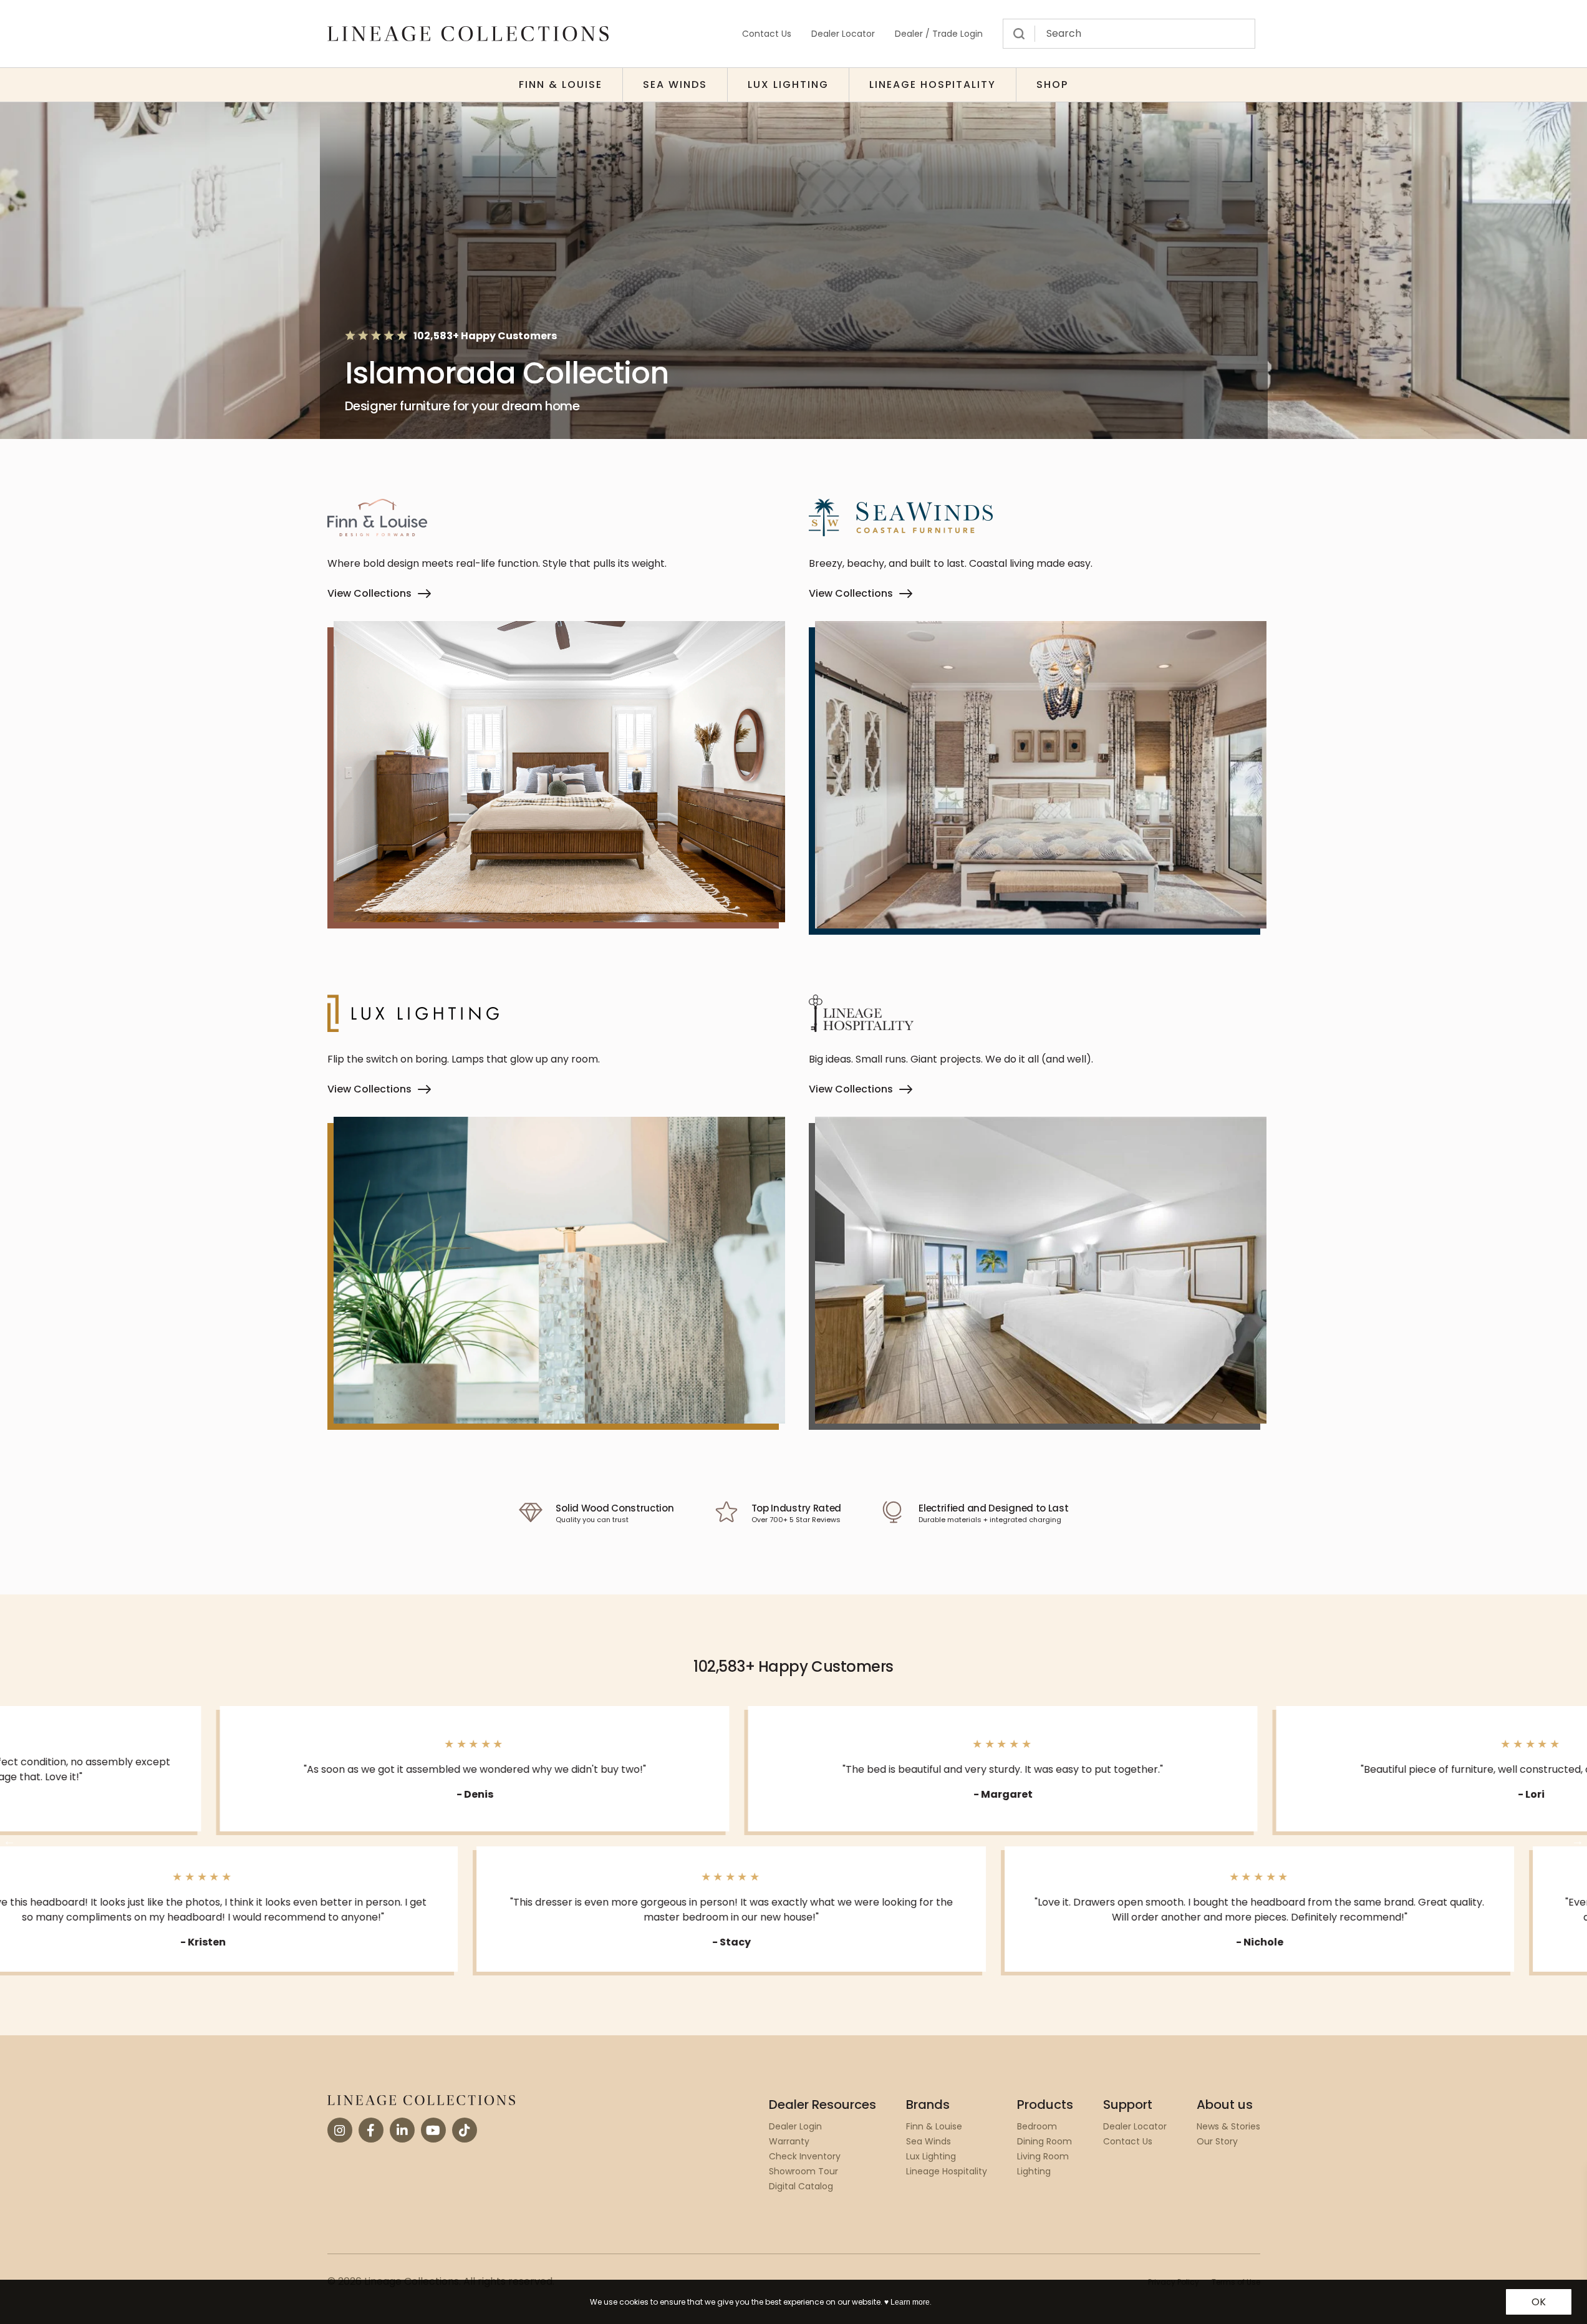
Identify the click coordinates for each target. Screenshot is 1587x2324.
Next (1578, 1841)
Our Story (1217, 2141)
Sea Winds (675, 84)
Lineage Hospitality (933, 84)
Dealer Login (795, 2126)
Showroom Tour (803, 2171)
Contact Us (767, 34)
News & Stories (1228, 2126)
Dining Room (1044, 2141)
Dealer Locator (843, 34)
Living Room (1043, 2156)
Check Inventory (805, 2156)
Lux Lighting (788, 84)
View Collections (369, 593)
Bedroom (1037, 2126)
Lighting (1034, 2171)
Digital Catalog (801, 2186)
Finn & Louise (561, 84)
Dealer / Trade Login (939, 34)
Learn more (910, 2302)
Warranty (789, 2141)
